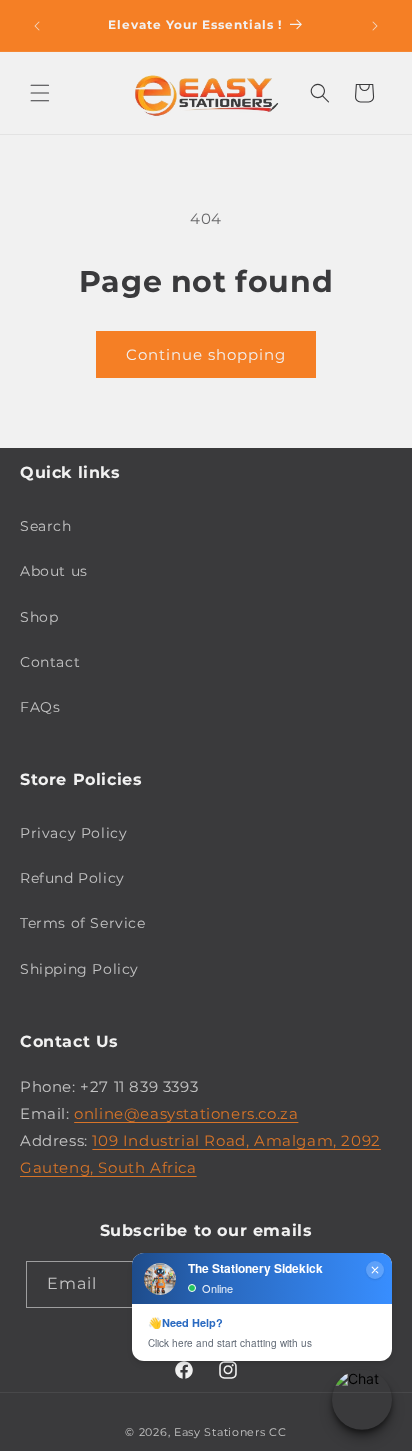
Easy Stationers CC (230, 1432)
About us (54, 571)
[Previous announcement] (37, 26)
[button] (40, 93)
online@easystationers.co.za (186, 1113)
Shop (39, 617)
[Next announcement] (375, 26)
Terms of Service (83, 923)
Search (46, 526)
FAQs (40, 707)
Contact (50, 662)
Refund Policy (72, 878)
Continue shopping (206, 354)
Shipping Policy (79, 969)
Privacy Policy (73, 833)
